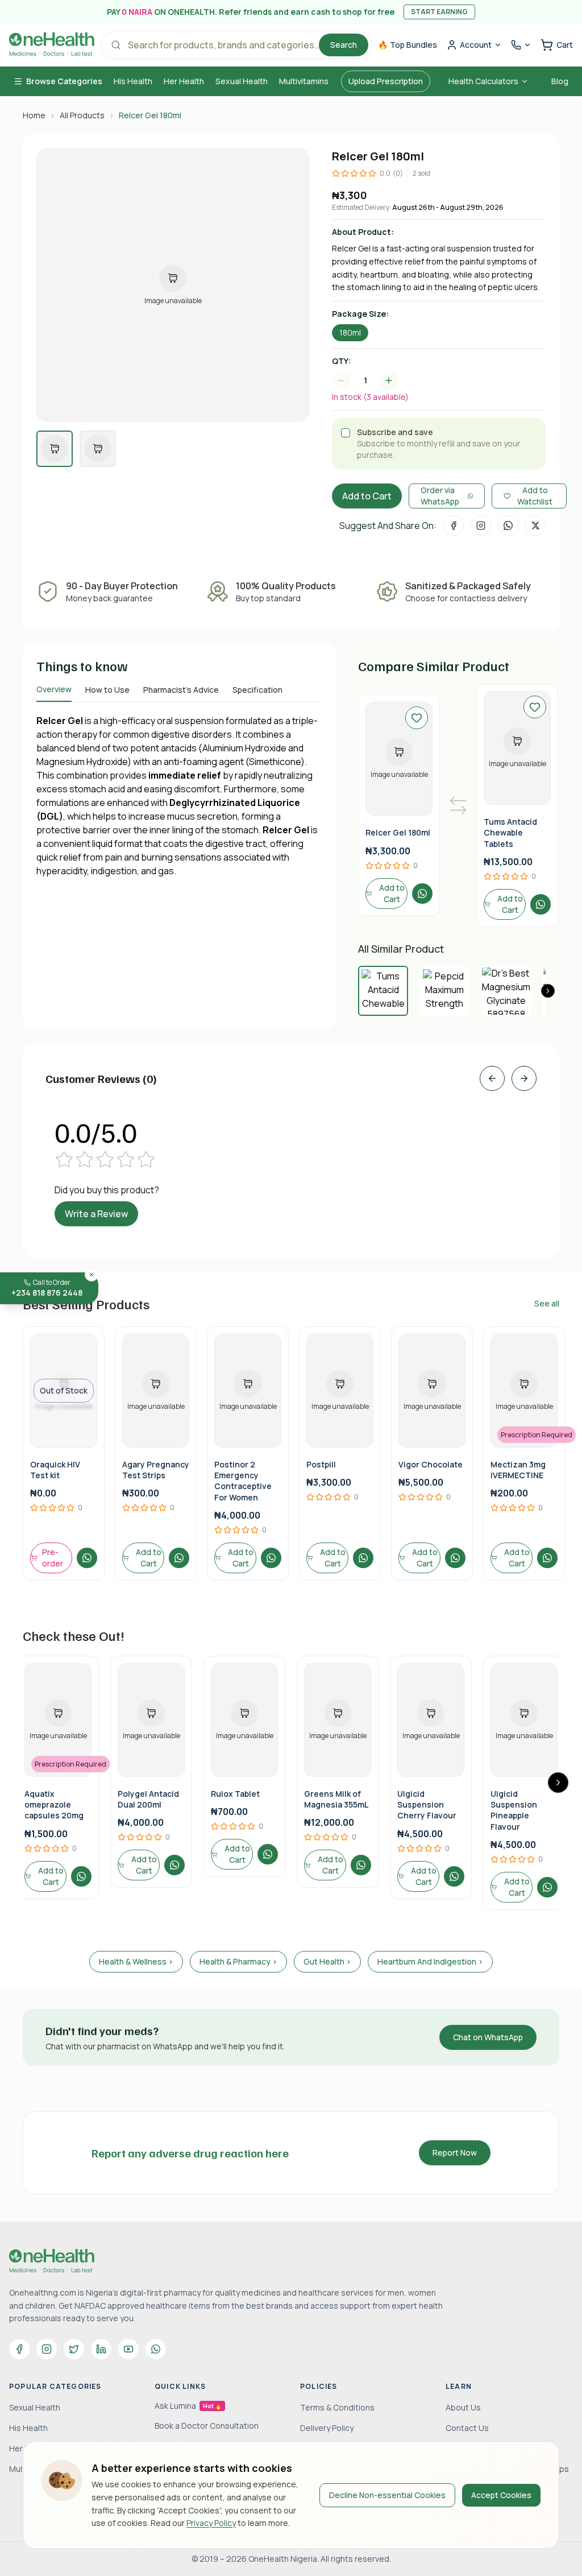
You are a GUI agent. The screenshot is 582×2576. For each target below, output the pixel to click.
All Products (82, 115)
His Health (133, 81)
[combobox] (371, 381)
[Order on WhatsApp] (422, 894)
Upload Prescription (386, 81)
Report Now (455, 2153)
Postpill (321, 1464)
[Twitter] (74, 2349)
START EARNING (439, 12)
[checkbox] (346, 433)
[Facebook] (19, 2349)
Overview (54, 689)
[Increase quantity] (389, 381)
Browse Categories (64, 81)
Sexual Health (242, 81)
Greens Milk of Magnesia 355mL (336, 1799)
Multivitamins (304, 81)
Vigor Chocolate (431, 1464)
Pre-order (53, 1558)
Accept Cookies (501, 2495)
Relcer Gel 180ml (398, 832)
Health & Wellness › (136, 1961)
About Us (463, 2407)
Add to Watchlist (535, 496)
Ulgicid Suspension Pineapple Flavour (514, 1810)
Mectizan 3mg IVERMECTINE (518, 1470)
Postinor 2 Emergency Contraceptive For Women (243, 1481)
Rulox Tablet (235, 1794)
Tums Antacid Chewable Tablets (510, 833)
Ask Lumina (188, 2406)
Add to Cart (367, 496)
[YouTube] (128, 2349)
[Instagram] (47, 2349)
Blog (560, 81)
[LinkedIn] (101, 2349)
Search (344, 45)
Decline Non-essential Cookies (387, 2495)
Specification (257, 690)
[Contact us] (521, 45)
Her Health (184, 81)
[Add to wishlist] (417, 718)
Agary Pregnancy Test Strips (156, 1470)
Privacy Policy (211, 2523)
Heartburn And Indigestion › (430, 1961)
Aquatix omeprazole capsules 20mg (54, 1805)
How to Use (107, 690)
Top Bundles (408, 45)
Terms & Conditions (337, 2407)
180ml (350, 332)
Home (34, 115)
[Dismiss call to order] (92, 1275)
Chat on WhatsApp (488, 2037)
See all (547, 1303)
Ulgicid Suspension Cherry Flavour (427, 1805)
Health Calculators (483, 81)
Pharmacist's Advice (181, 690)
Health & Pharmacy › (238, 1961)
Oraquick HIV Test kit (55, 1470)
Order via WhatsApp (440, 496)
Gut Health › (327, 1961)
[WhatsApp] (156, 2349)
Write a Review (96, 1214)
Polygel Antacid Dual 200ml (148, 1799)
